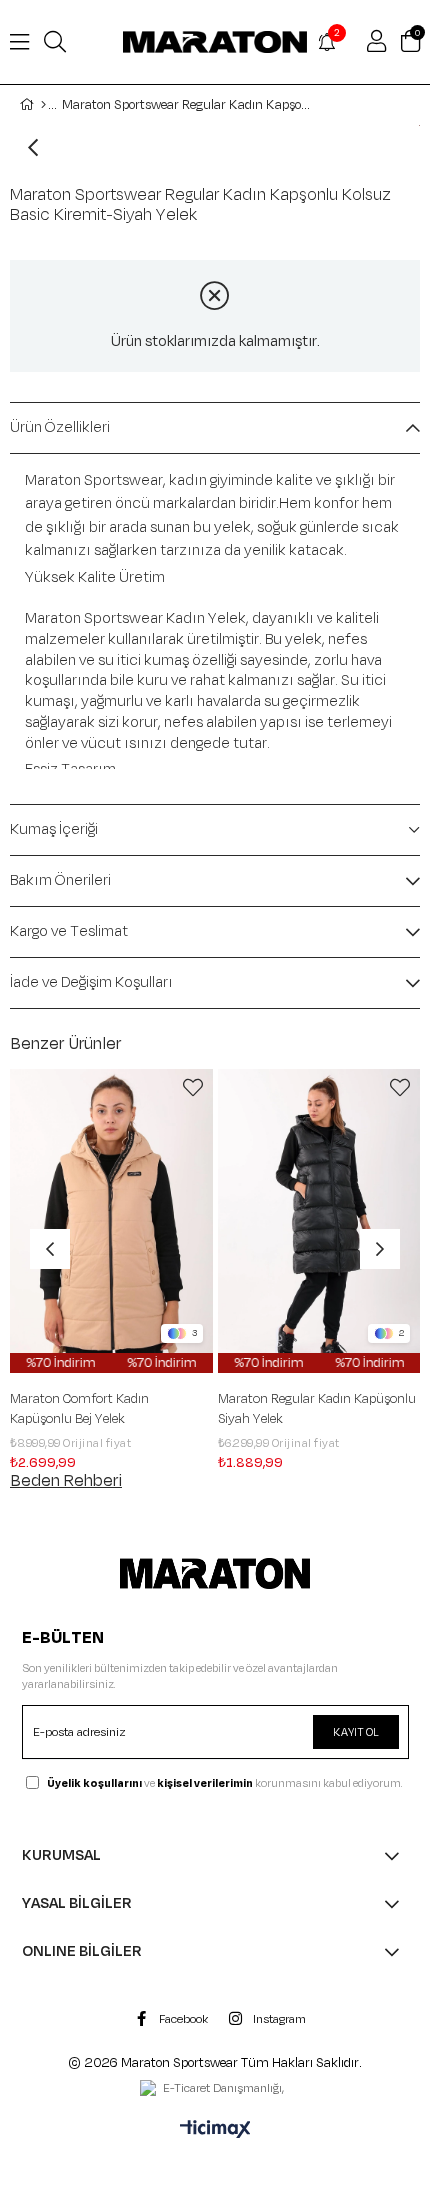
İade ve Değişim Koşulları (91, 982)
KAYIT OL (356, 1732)
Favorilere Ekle (41, 1088)
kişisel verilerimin (205, 1783)
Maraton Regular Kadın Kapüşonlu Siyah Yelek (165, 1409)
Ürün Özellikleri (60, 427)
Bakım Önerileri (60, 880)
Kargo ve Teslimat (69, 931)
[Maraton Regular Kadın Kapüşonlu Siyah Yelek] (167, 1221)
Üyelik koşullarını (94, 1783)
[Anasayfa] (43, 105)
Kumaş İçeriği (54, 829)
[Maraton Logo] (215, 1574)
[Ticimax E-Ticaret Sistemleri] (215, 2131)
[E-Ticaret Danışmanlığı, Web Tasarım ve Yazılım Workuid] (215, 2090)
